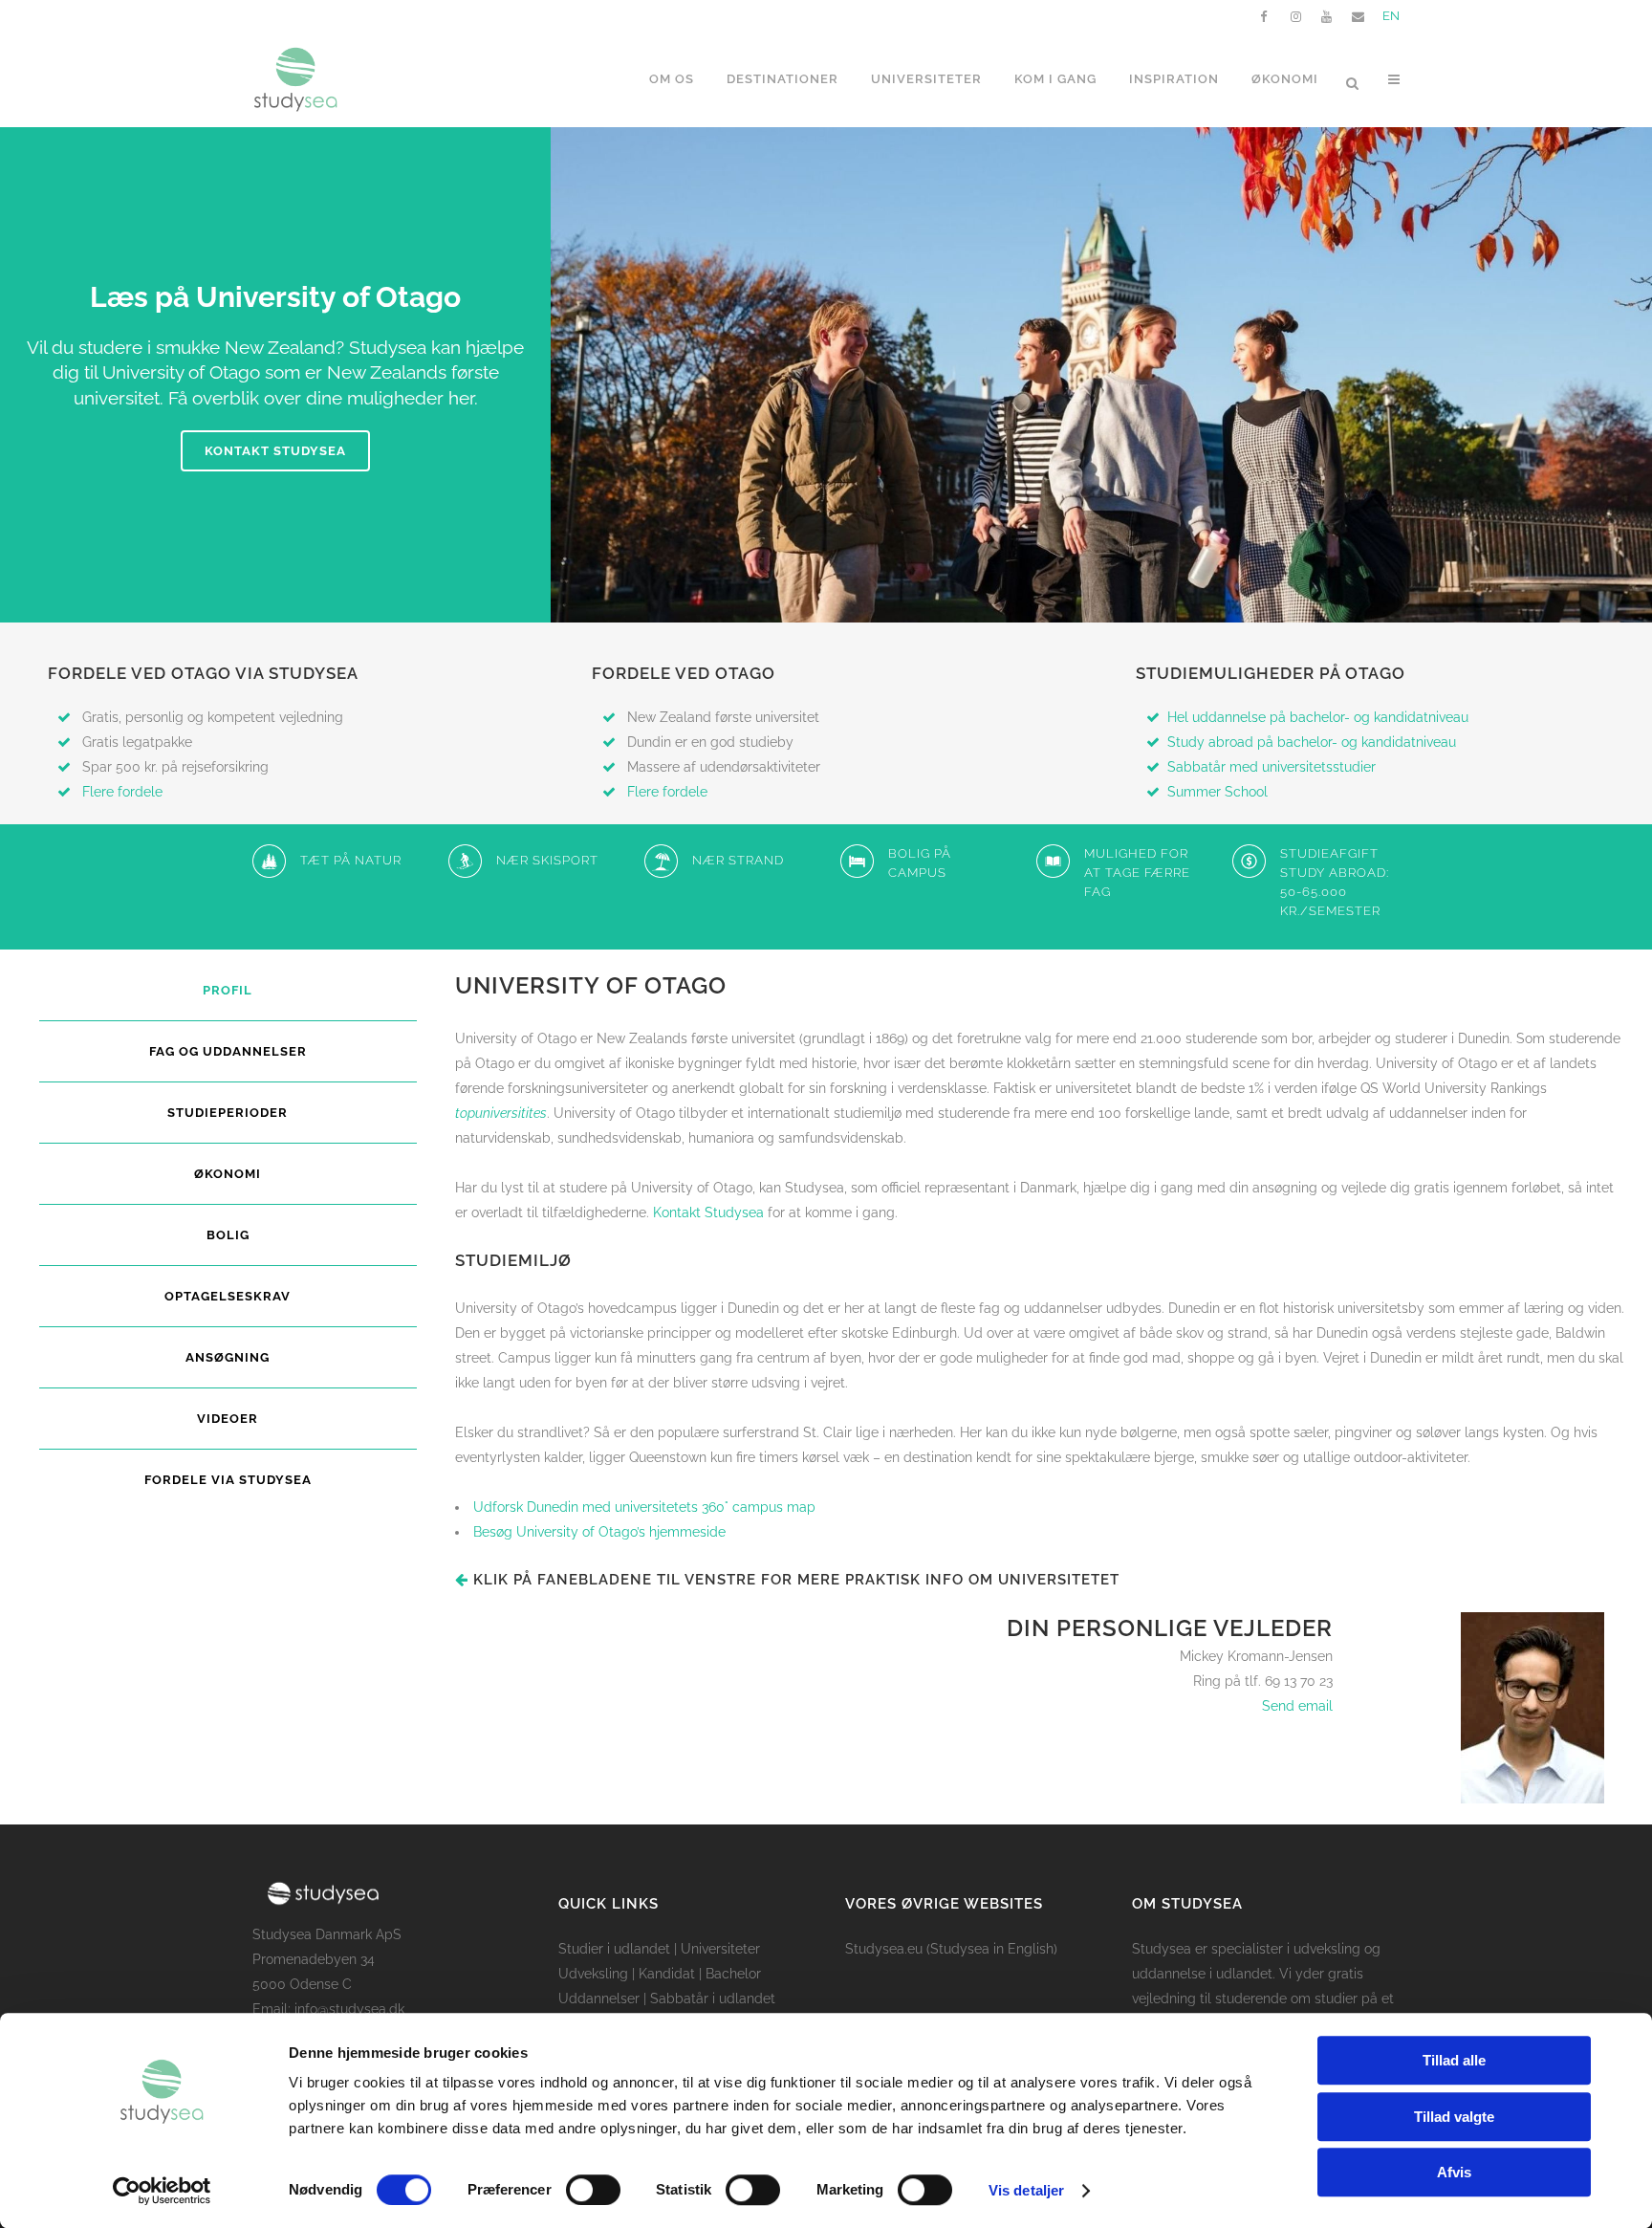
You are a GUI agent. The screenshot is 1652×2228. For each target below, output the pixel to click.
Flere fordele (122, 792)
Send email (1297, 1706)
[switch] (593, 2190)
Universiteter (720, 1949)
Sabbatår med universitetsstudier (1272, 767)
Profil (228, 990)
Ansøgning (228, 1357)
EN (1391, 16)
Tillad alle (1454, 2060)
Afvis (1454, 2172)
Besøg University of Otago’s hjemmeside (599, 1532)
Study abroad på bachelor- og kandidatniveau (1314, 742)
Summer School (1217, 792)
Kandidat (667, 1974)
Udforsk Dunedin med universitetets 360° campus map (644, 1507)
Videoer (228, 1419)
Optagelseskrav (228, 1296)
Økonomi (228, 1174)
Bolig (228, 1235)
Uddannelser (599, 1999)
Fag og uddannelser (228, 1051)
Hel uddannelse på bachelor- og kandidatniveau (1318, 717)
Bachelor (733, 1974)
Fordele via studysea (228, 1480)
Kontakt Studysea (275, 451)
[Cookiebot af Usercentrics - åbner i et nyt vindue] (162, 2191)
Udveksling (593, 1974)
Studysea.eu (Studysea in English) (951, 1949)
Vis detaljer (1026, 2190)
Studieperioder (228, 1113)
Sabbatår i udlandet (713, 1999)
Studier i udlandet (614, 1949)
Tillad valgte (1454, 2117)
